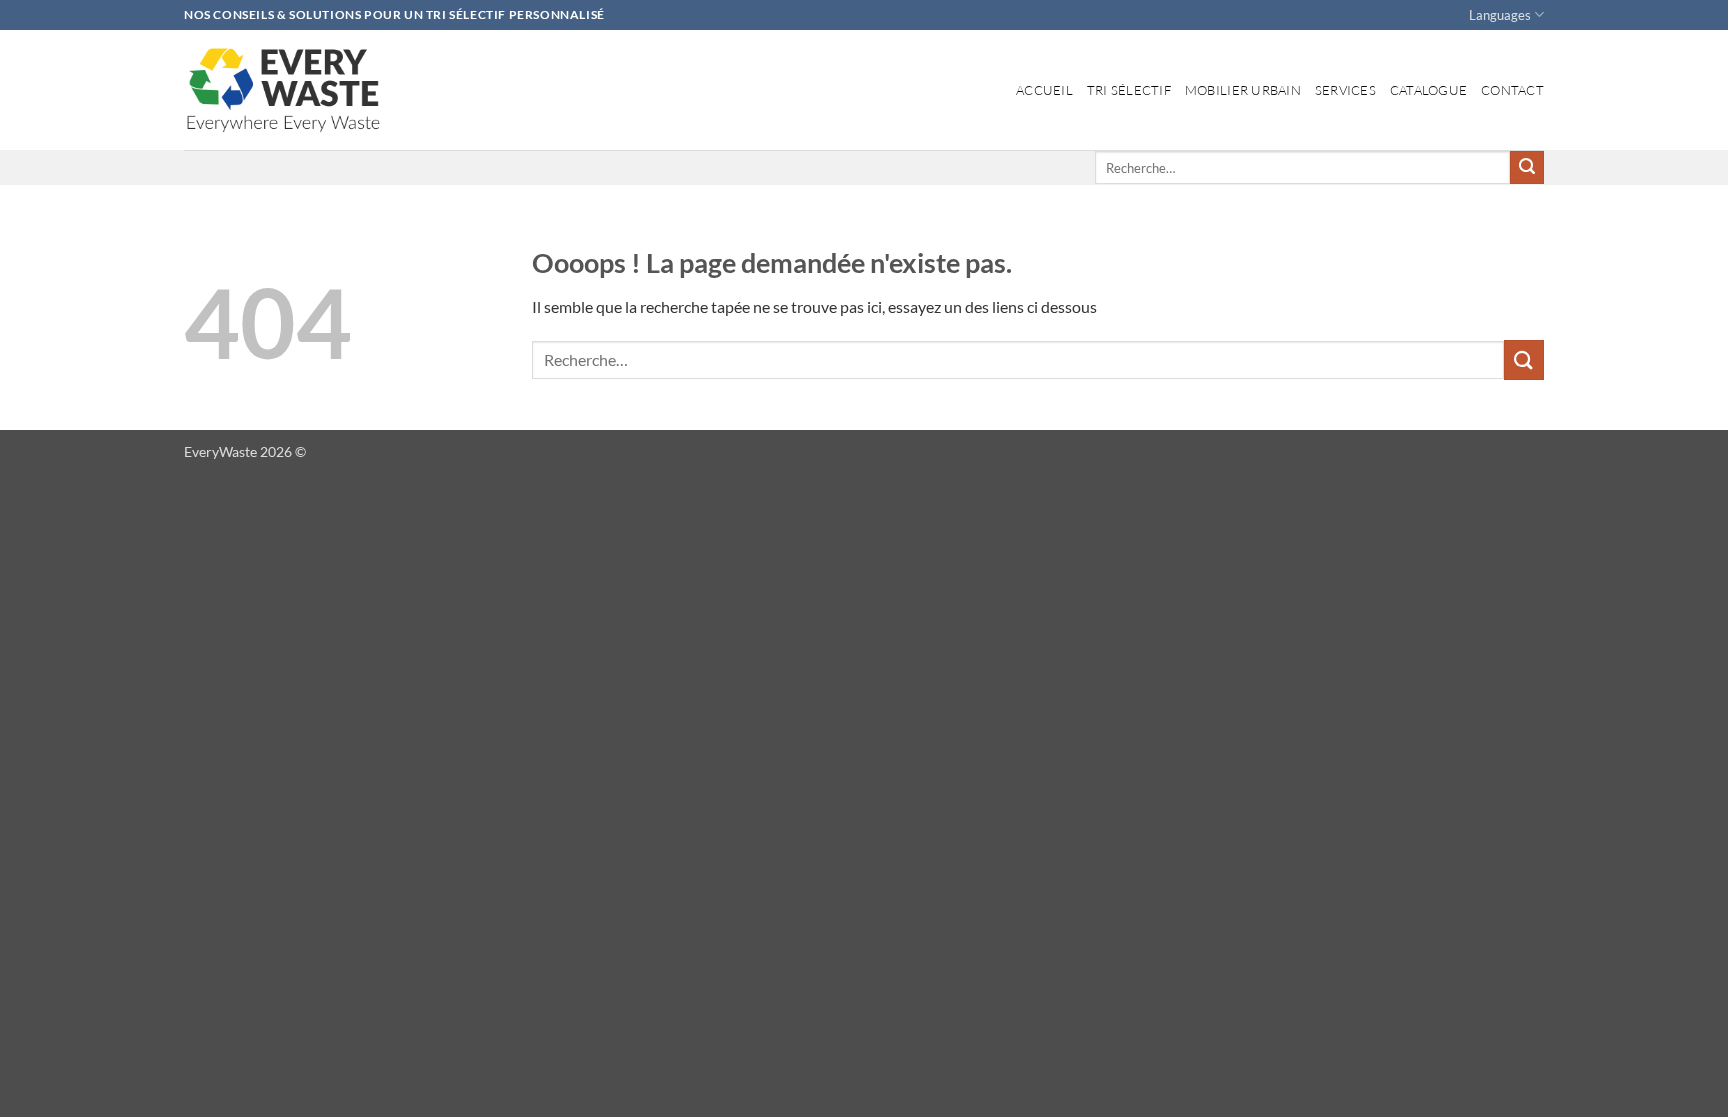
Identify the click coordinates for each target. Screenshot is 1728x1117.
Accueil (1044, 90)
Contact (1512, 90)
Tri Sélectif (1129, 90)
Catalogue (1428, 90)
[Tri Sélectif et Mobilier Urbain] (284, 90)
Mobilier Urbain (1243, 90)
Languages (1500, 15)
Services (1345, 90)
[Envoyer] (1527, 168)
